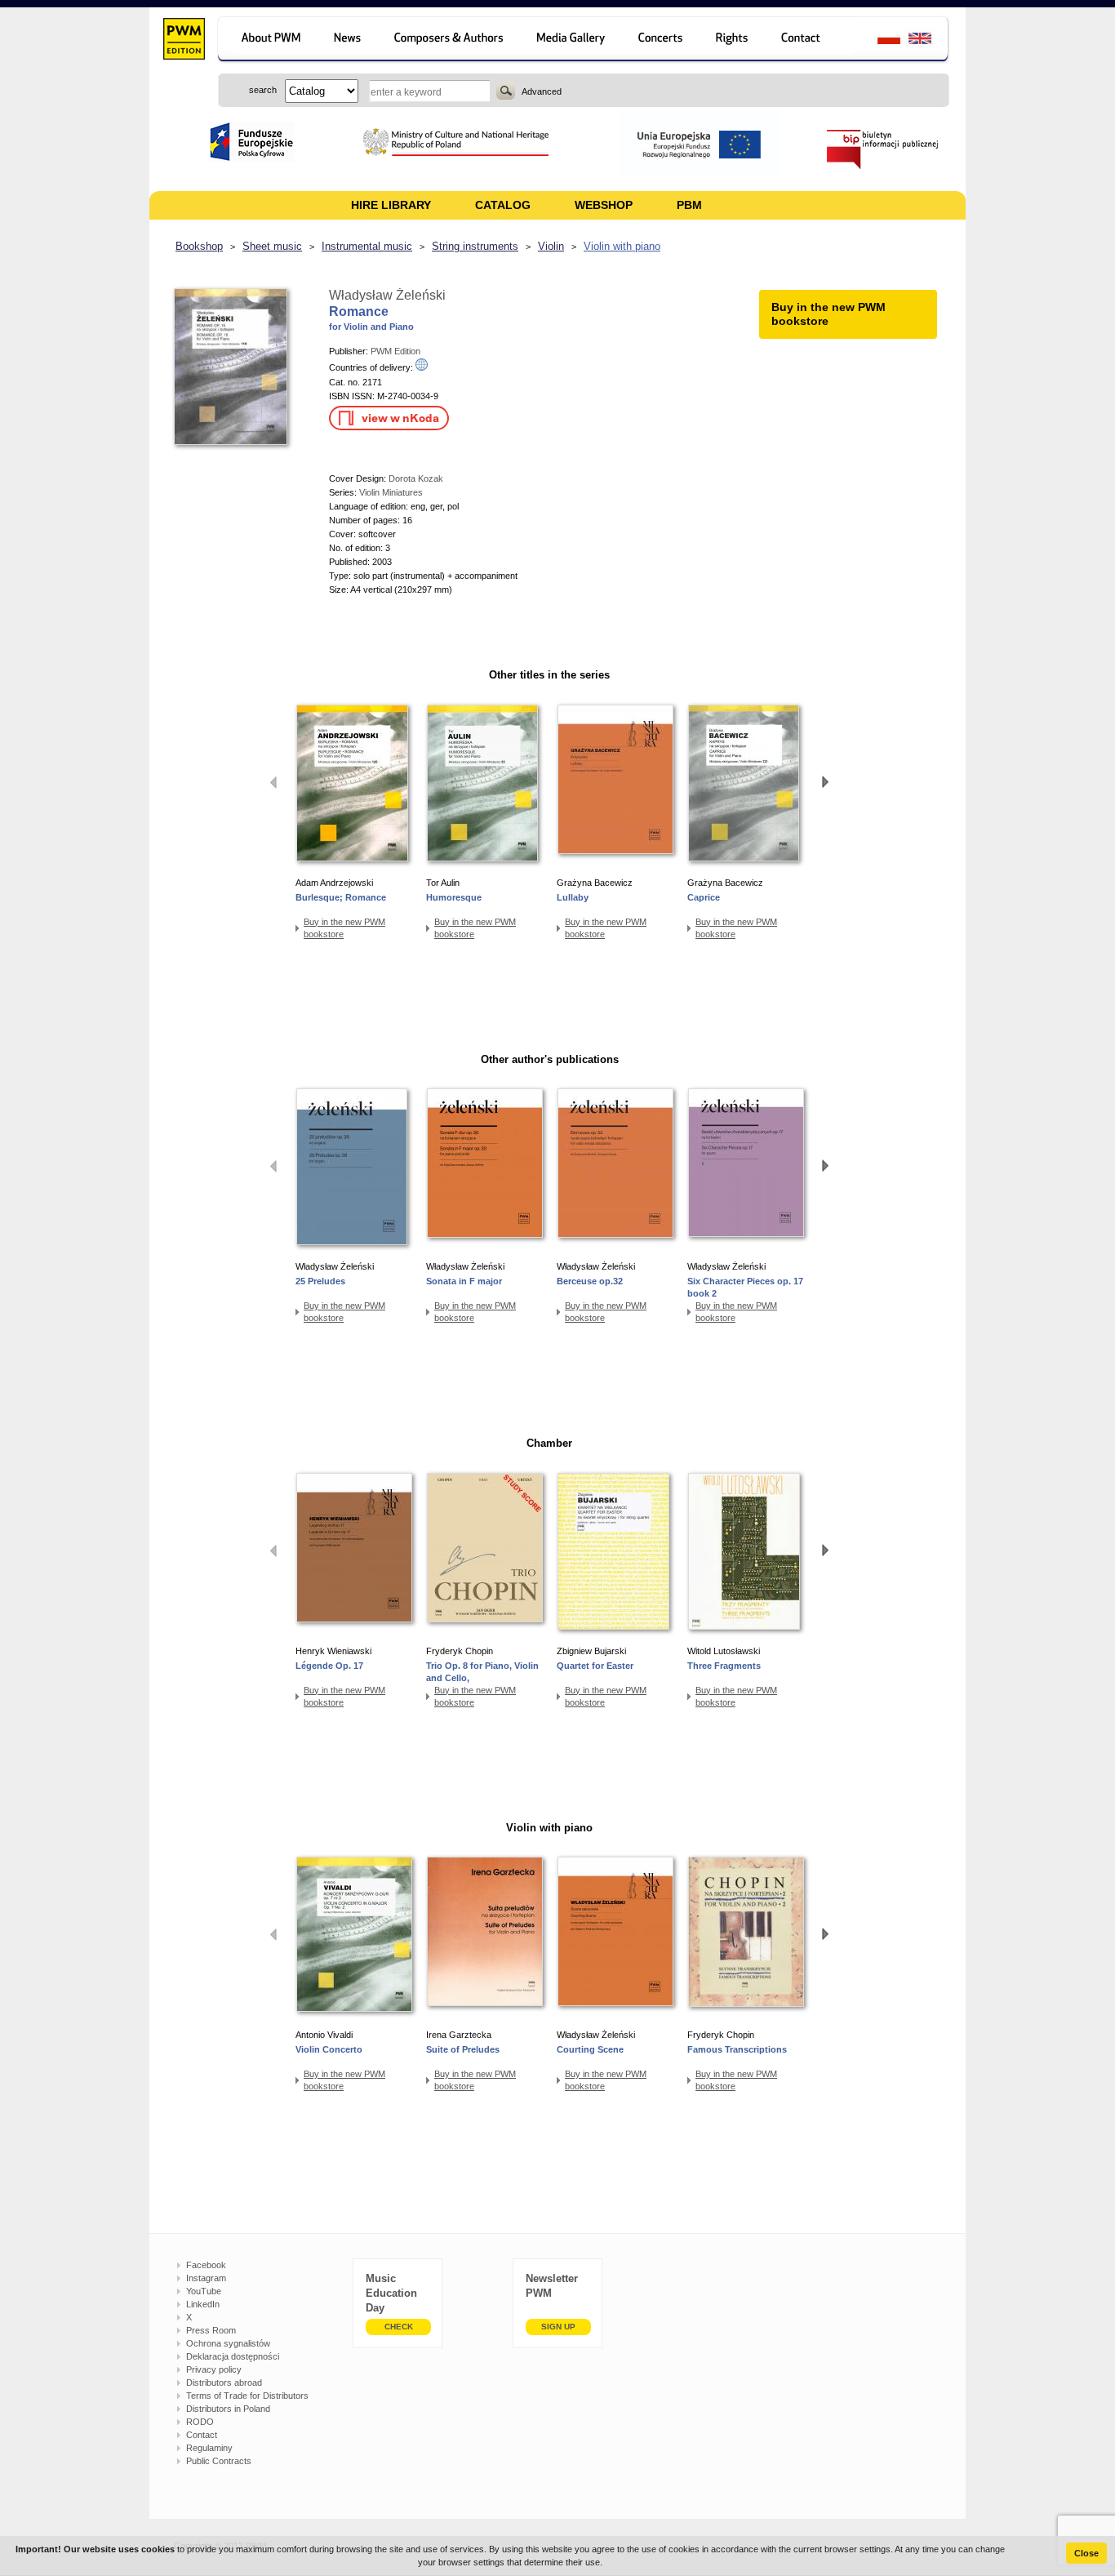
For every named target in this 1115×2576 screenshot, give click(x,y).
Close (1086, 2553)
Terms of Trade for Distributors (247, 2396)
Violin (551, 246)
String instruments (475, 246)
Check (399, 2327)
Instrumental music (367, 246)
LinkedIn (203, 2304)
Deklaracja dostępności (233, 2356)
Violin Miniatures (391, 492)
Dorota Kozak (416, 478)
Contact (202, 2435)
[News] (349, 40)
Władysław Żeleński (387, 295)
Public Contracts (219, 2461)
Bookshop (199, 246)
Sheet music (272, 246)
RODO (200, 2422)
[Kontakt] (808, 40)
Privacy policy (214, 2369)
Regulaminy (209, 2448)
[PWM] (183, 41)
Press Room (211, 2330)
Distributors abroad (224, 2382)
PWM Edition (395, 351)
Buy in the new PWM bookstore (344, 928)
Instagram (206, 2278)
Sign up (558, 2327)
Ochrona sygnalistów (228, 2343)
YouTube (204, 2291)
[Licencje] (733, 40)
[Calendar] (662, 40)
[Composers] (450, 40)
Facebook (206, 2265)
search (506, 91)
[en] (929, 40)
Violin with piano (622, 246)
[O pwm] (268, 40)
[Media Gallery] (573, 40)
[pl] (879, 40)
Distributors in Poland (228, 2409)
